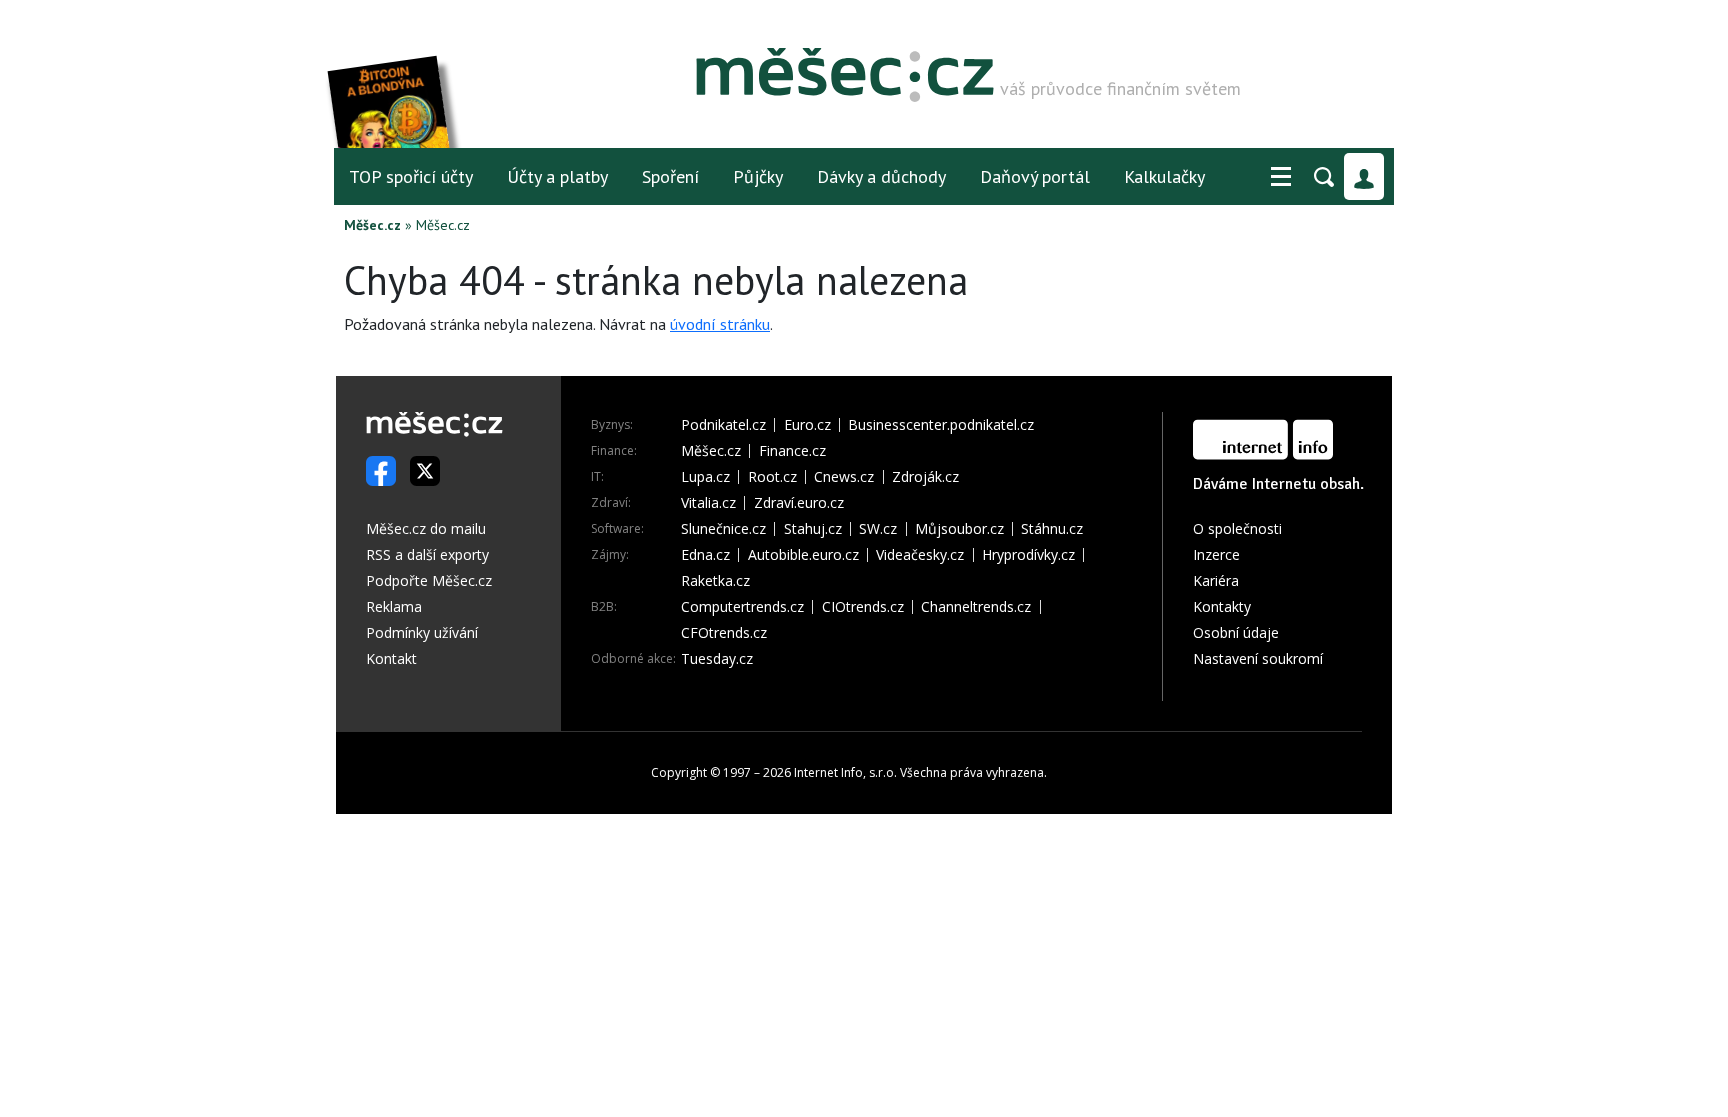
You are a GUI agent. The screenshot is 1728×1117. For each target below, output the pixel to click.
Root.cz (772, 477)
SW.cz (878, 529)
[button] (1281, 177)
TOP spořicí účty (411, 176)
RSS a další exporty (427, 554)
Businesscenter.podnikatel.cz (941, 425)
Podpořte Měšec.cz (429, 580)
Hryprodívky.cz (1028, 555)
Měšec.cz (372, 225)
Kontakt (391, 658)
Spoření (670, 176)
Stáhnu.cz (1052, 529)
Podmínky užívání (422, 632)
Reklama (394, 606)
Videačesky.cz (920, 555)
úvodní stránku (720, 324)
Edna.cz (705, 555)
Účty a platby (557, 176)
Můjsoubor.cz (959, 529)
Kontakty (1222, 606)
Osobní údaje (1236, 632)
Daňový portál (1035, 176)
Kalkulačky (1164, 176)
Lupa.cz (705, 477)
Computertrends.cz (742, 607)
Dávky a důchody (881, 176)
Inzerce (1216, 554)
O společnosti (1237, 528)
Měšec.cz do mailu (426, 528)
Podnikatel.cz (723, 425)
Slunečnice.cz (723, 529)
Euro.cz (807, 425)
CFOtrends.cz (724, 633)
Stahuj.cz (813, 529)
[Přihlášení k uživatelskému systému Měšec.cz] (1364, 176)
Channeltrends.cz (976, 607)
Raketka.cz (715, 581)
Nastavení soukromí (1258, 658)
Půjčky (758, 176)
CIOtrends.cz (863, 607)
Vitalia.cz (708, 503)
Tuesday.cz (717, 659)
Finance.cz (792, 451)
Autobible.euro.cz (803, 555)
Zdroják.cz (925, 477)
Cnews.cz (844, 477)
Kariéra (1216, 580)
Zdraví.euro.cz (799, 503)
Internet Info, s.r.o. (845, 772)
